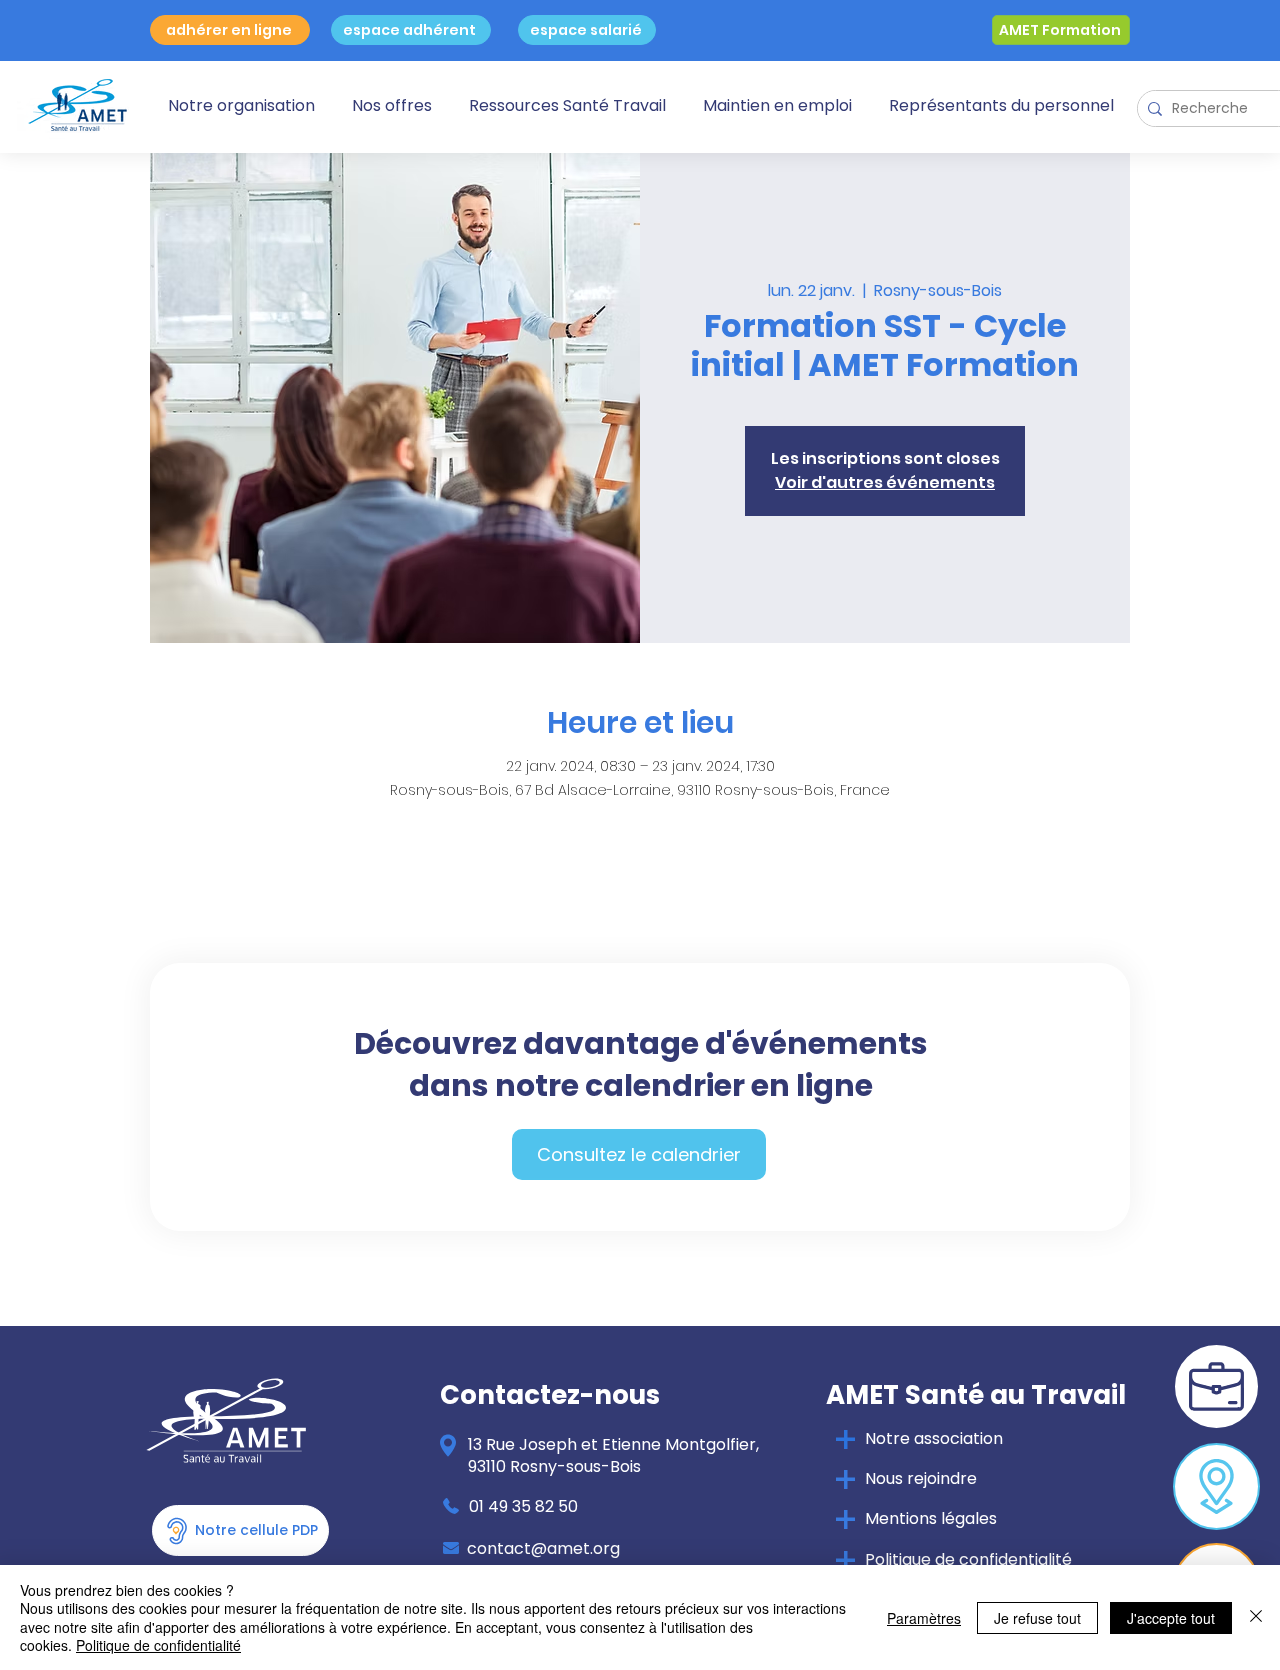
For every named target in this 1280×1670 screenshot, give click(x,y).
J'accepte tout (1171, 1618)
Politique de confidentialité (158, 1645)
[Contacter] (1216, 1486)
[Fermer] (1256, 1617)
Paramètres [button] (924, 1618)
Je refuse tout (1037, 1618)
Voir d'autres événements (885, 482)
